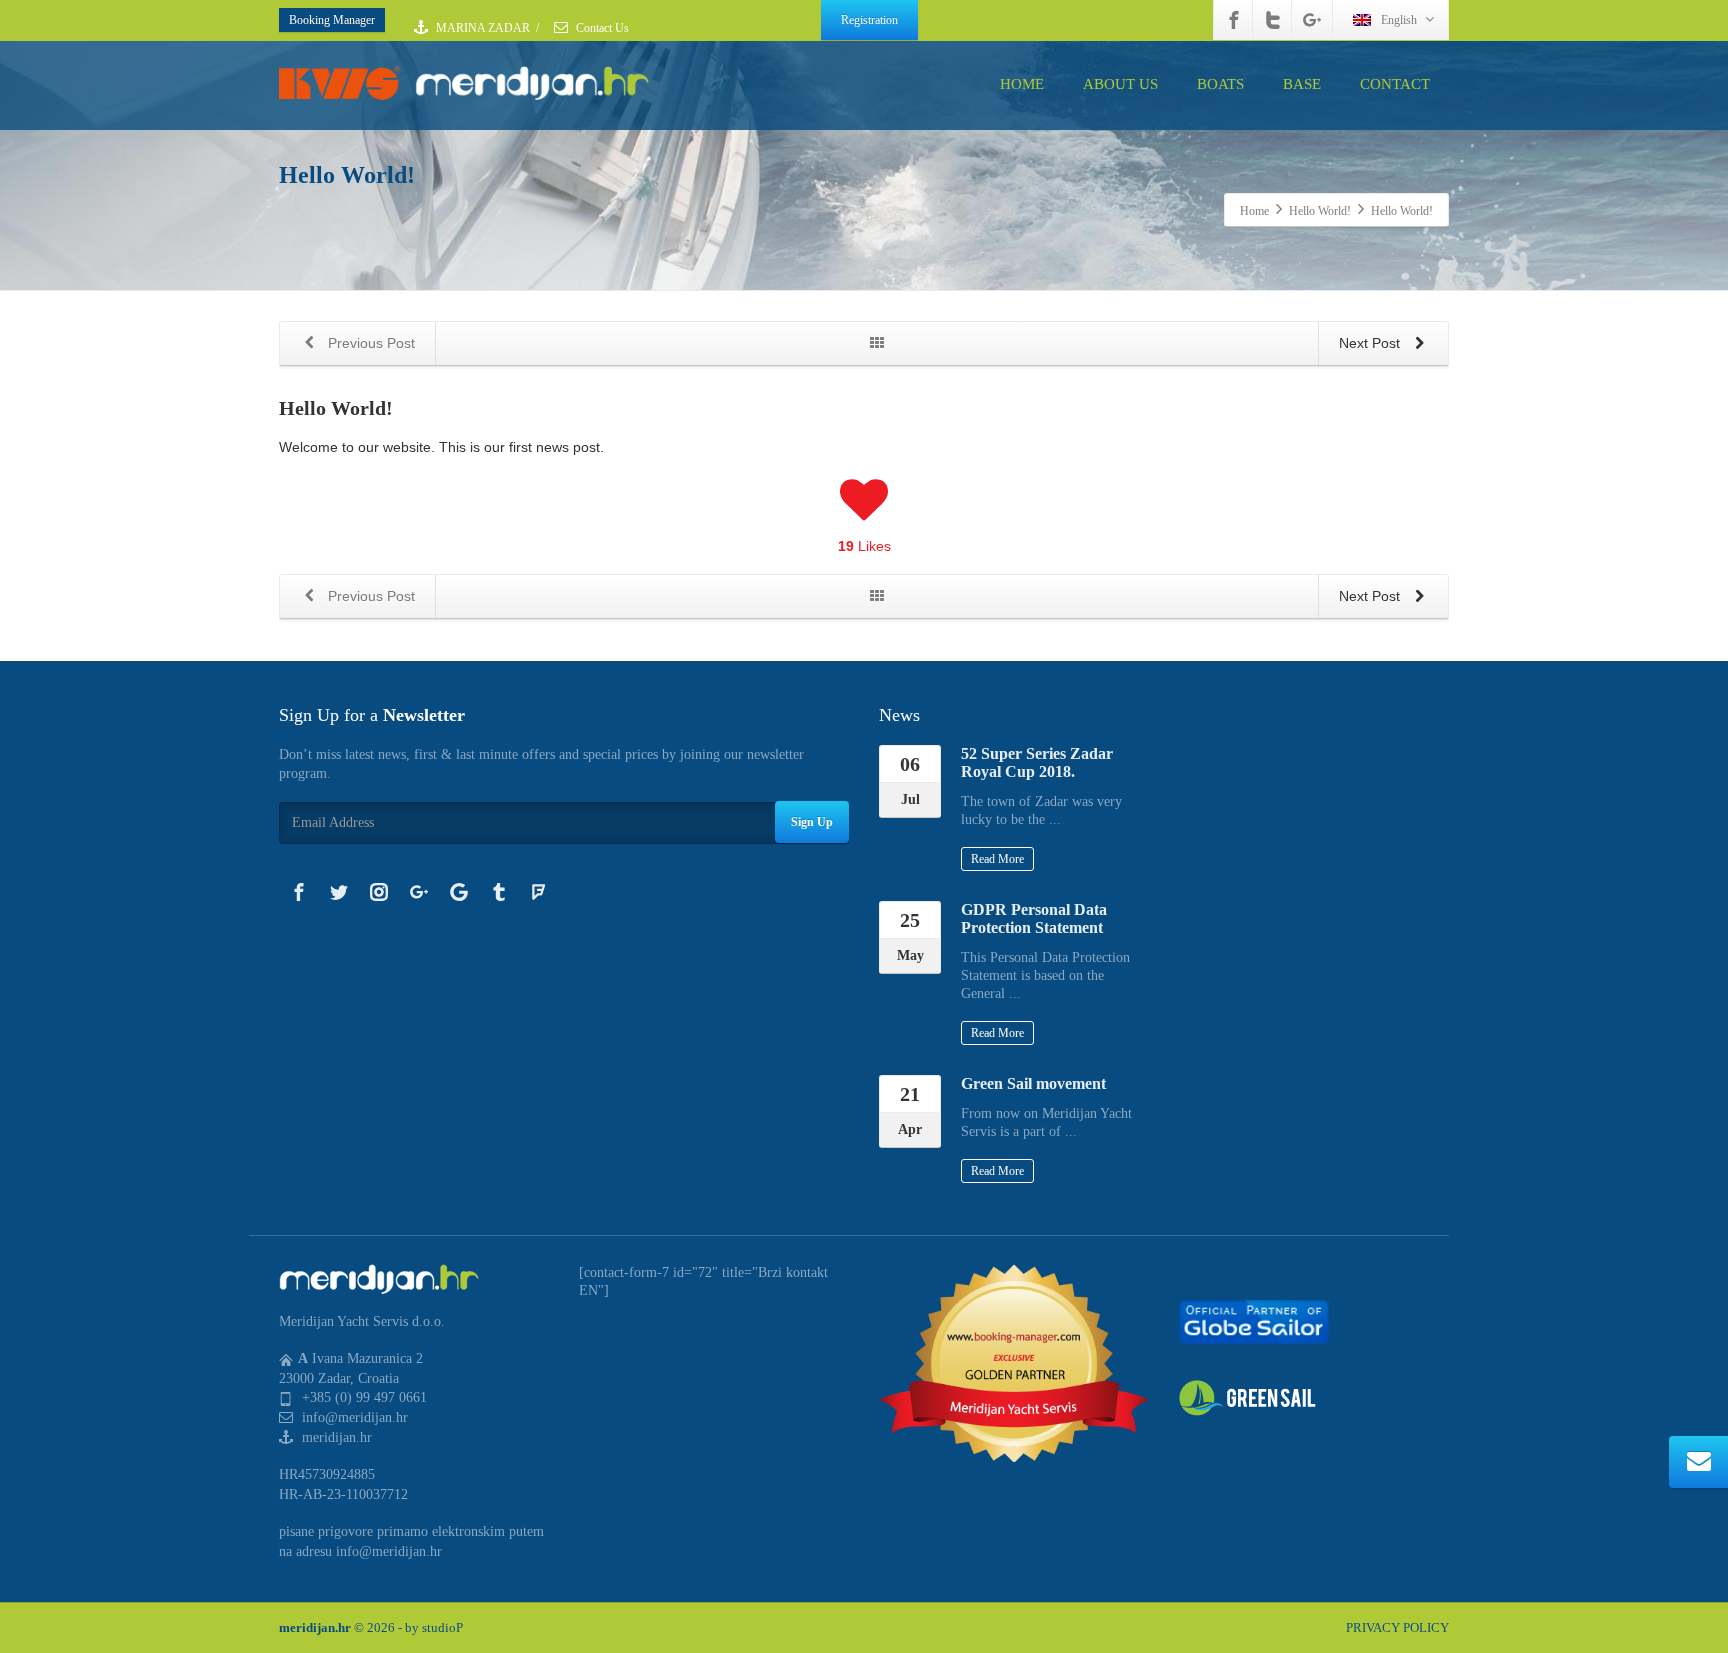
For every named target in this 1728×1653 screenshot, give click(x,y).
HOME (1022, 84)
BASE (1302, 84)
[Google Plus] (1312, 20)
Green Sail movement (1033, 1083)
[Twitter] (1273, 20)
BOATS (1220, 84)
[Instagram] (379, 892)
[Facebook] (1234, 20)
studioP (442, 1627)
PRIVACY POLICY (1397, 1627)
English (1399, 20)
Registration (869, 20)
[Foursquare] (539, 892)
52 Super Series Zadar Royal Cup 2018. (1037, 762)
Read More (997, 859)
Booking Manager (332, 20)
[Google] (459, 892)
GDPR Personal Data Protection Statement (1034, 918)
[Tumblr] (499, 892)
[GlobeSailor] (1254, 1320)
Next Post (1371, 343)
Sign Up (812, 822)
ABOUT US (1120, 84)
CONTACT (1395, 84)
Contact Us (601, 28)
